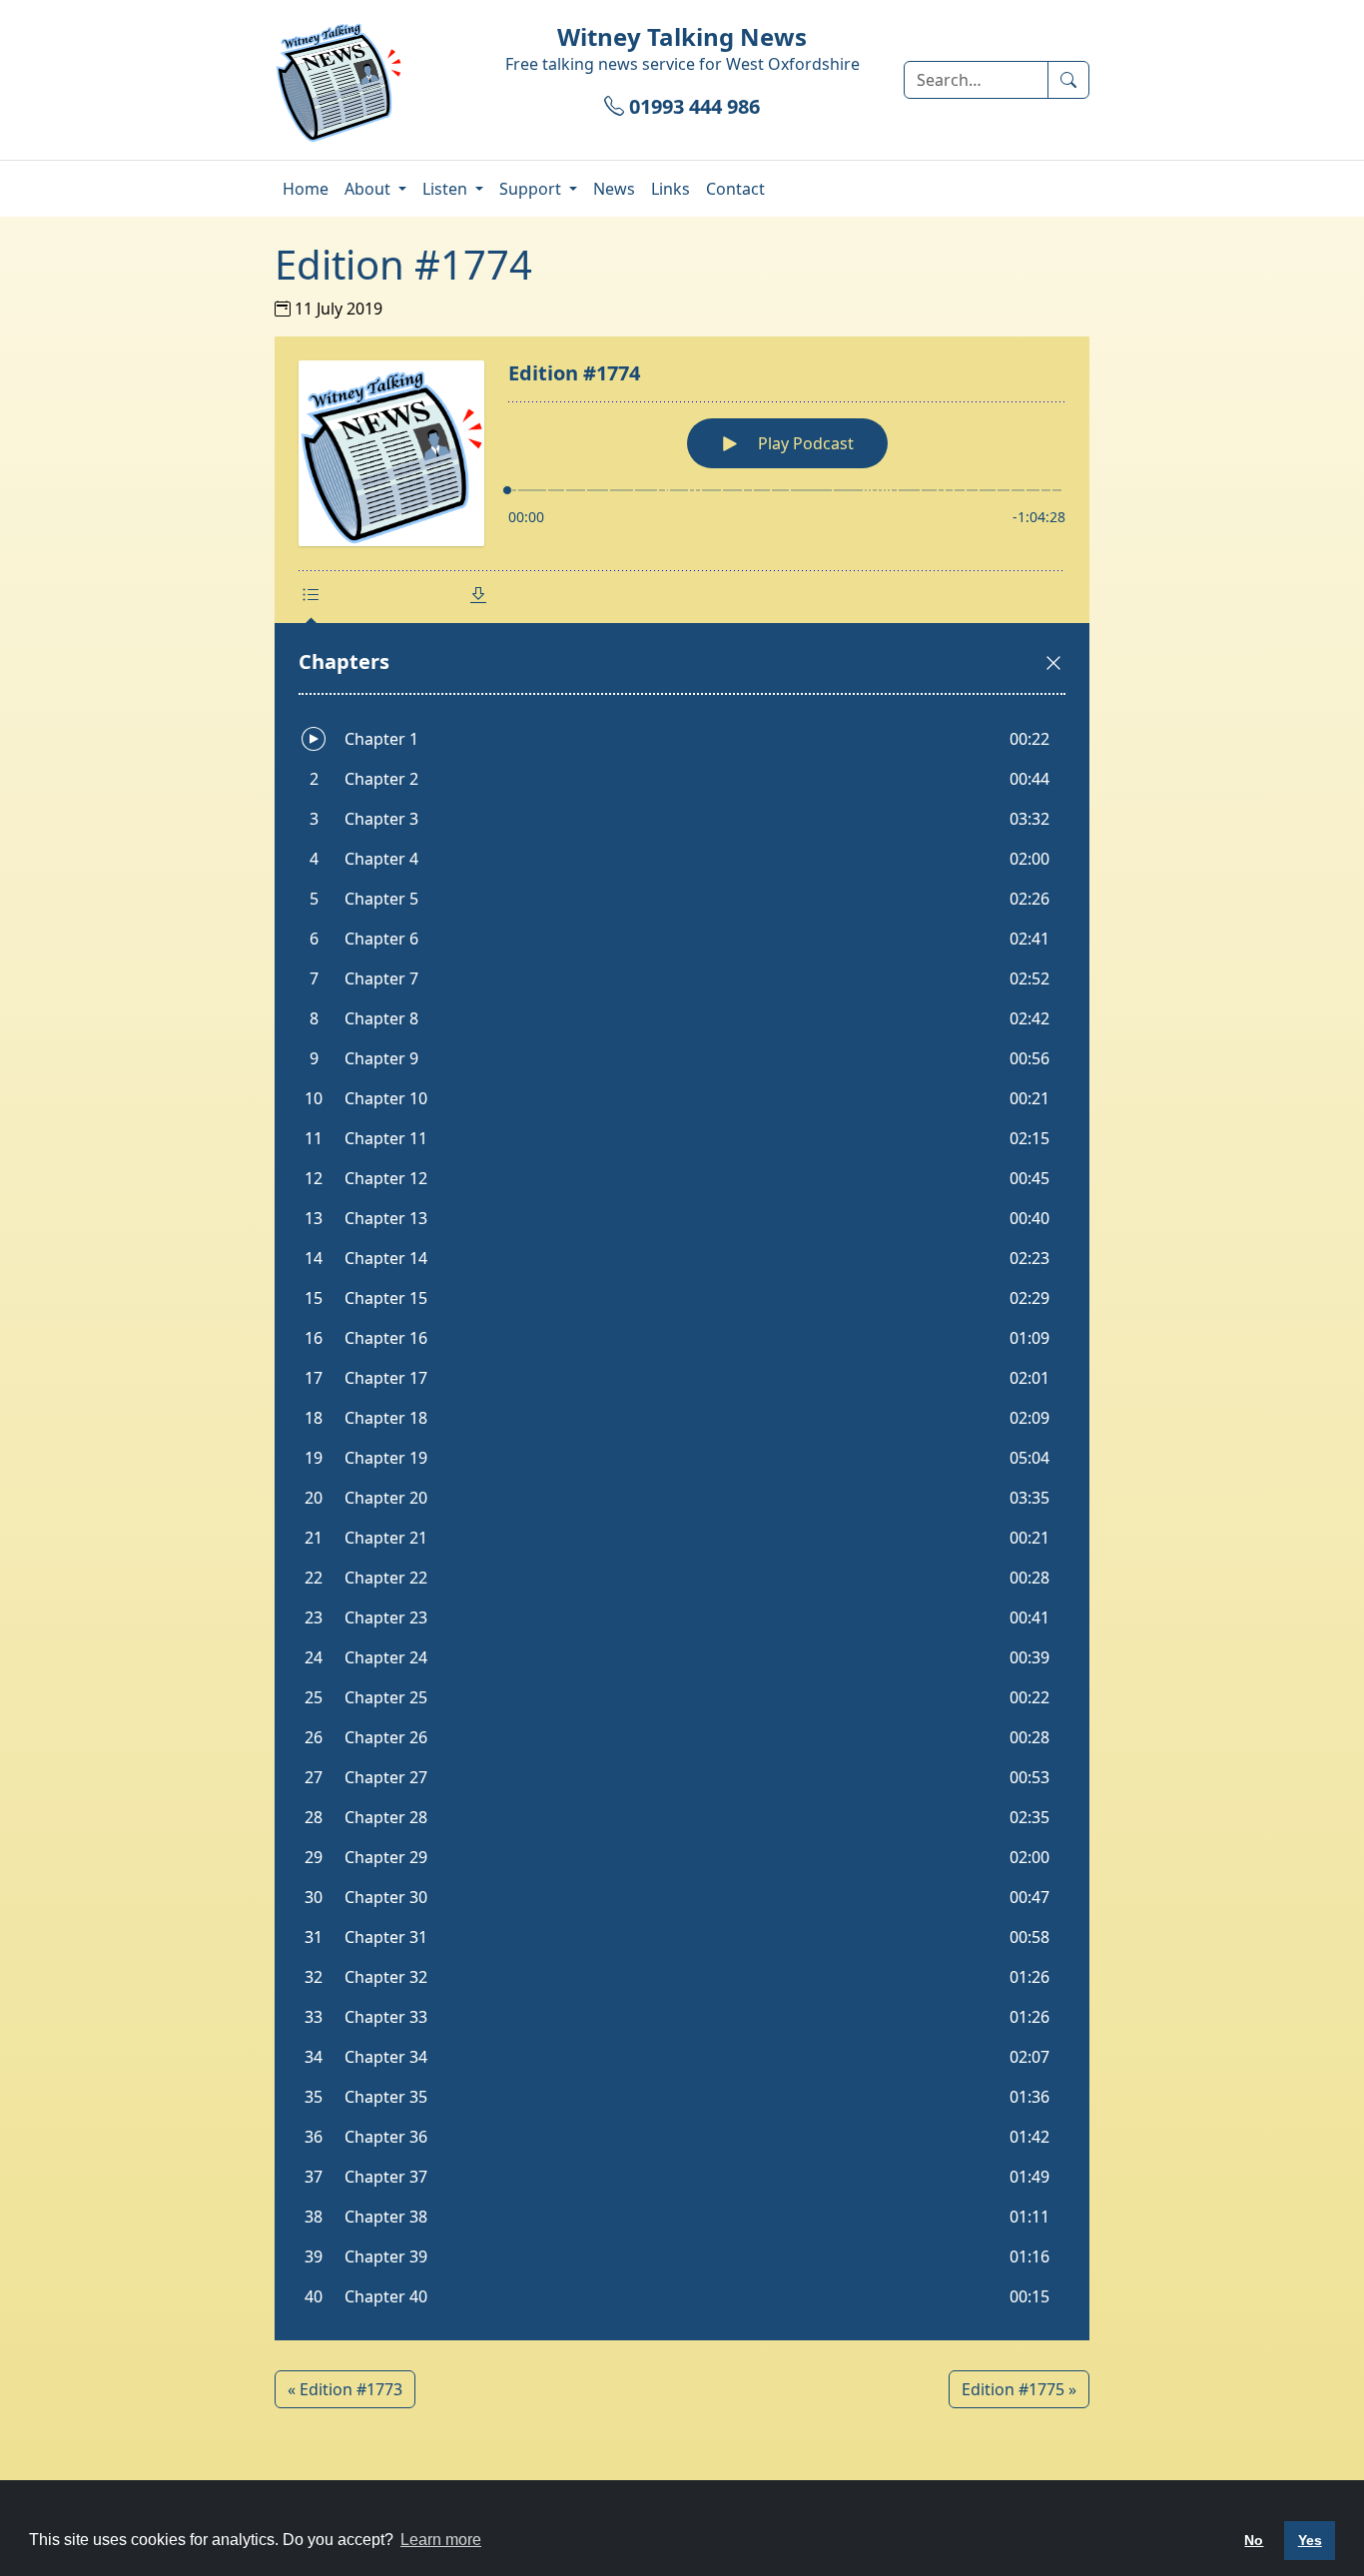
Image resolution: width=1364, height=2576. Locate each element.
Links (671, 189)
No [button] (1254, 2540)
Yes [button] (1310, 2540)
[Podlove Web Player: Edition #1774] (682, 1338)
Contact (735, 189)
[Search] (1068, 80)
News (614, 189)
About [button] (369, 189)
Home (306, 189)
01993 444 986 (692, 106)
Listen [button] (447, 189)
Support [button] (532, 189)
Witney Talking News (682, 36)
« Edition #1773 (345, 2389)
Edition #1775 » (1019, 2389)
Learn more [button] (441, 2540)
